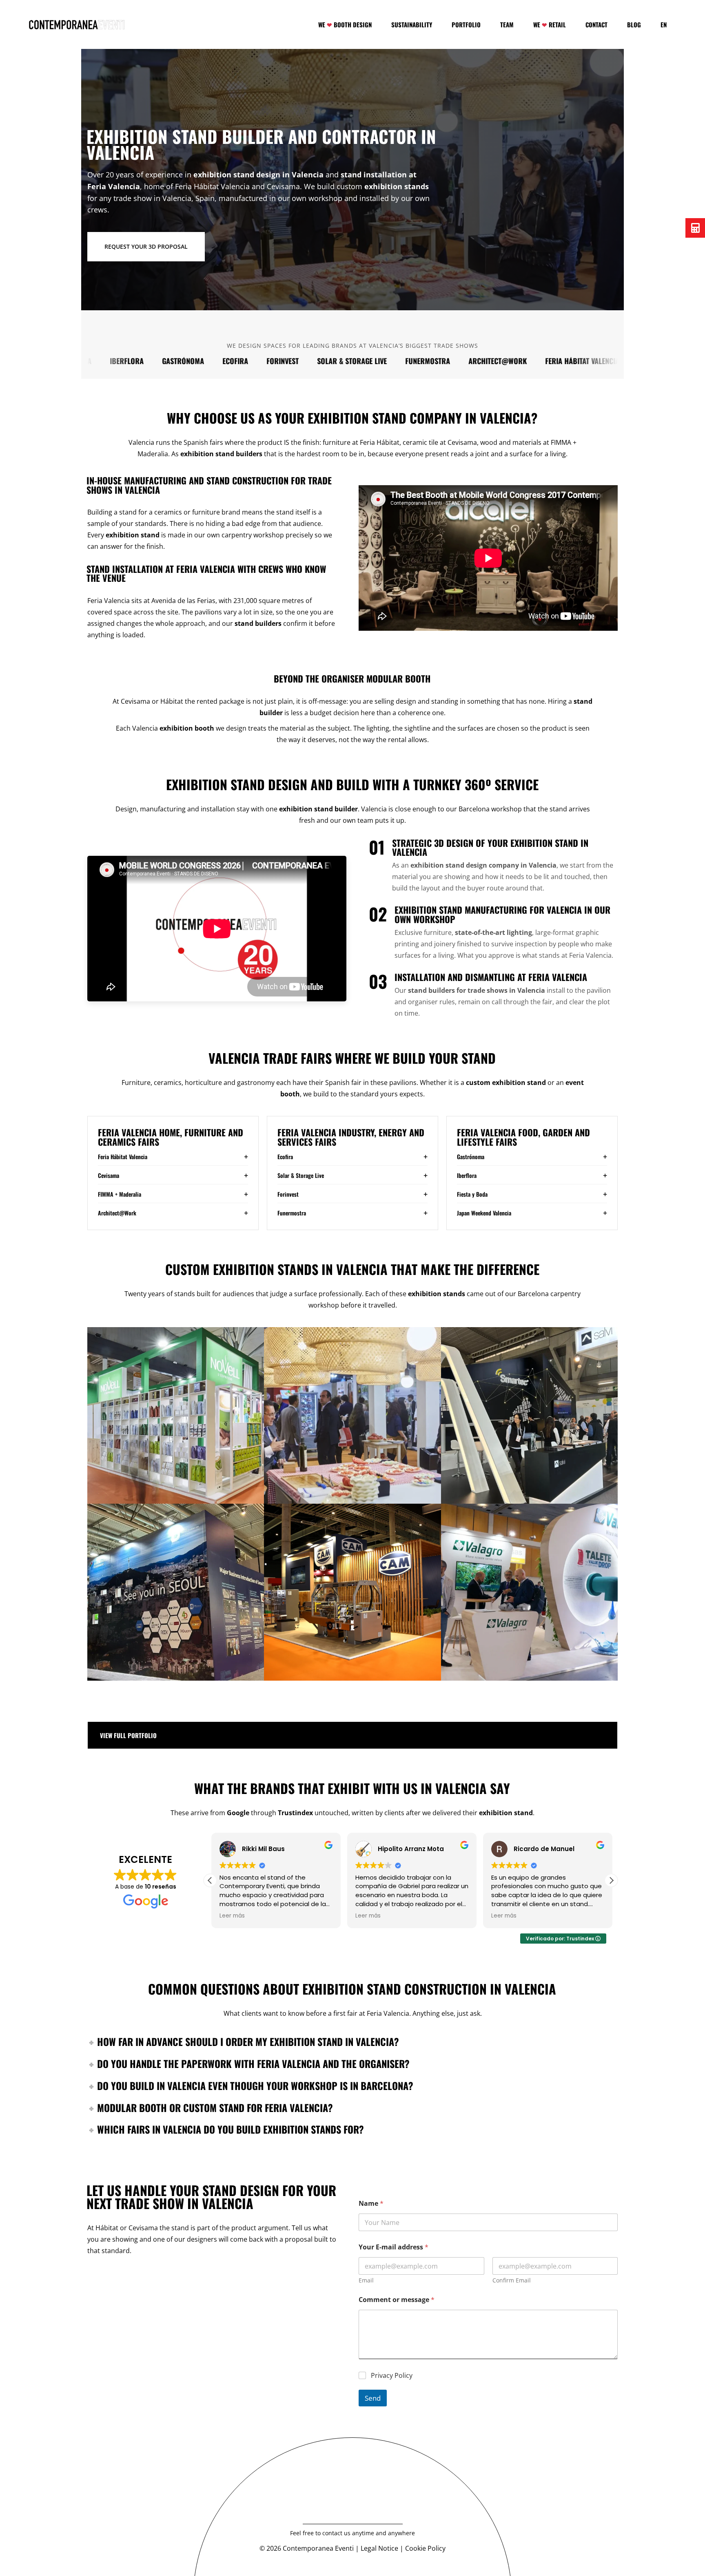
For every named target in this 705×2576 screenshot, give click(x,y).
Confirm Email (512, 2280)
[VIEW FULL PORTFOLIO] (352, 1735)
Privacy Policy (392, 2376)
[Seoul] (176, 1592)
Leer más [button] (231, 1916)
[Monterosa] (352, 1415)
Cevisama (613, 361)
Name (371, 2204)
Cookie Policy (425, 2548)
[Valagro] (529, 1592)
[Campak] (352, 1592)
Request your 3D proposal (146, 246)
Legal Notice (379, 2548)
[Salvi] (529, 1415)
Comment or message (397, 2300)
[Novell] (176, 1415)
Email (366, 2280)
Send (373, 2398)
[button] (611, 1880)
